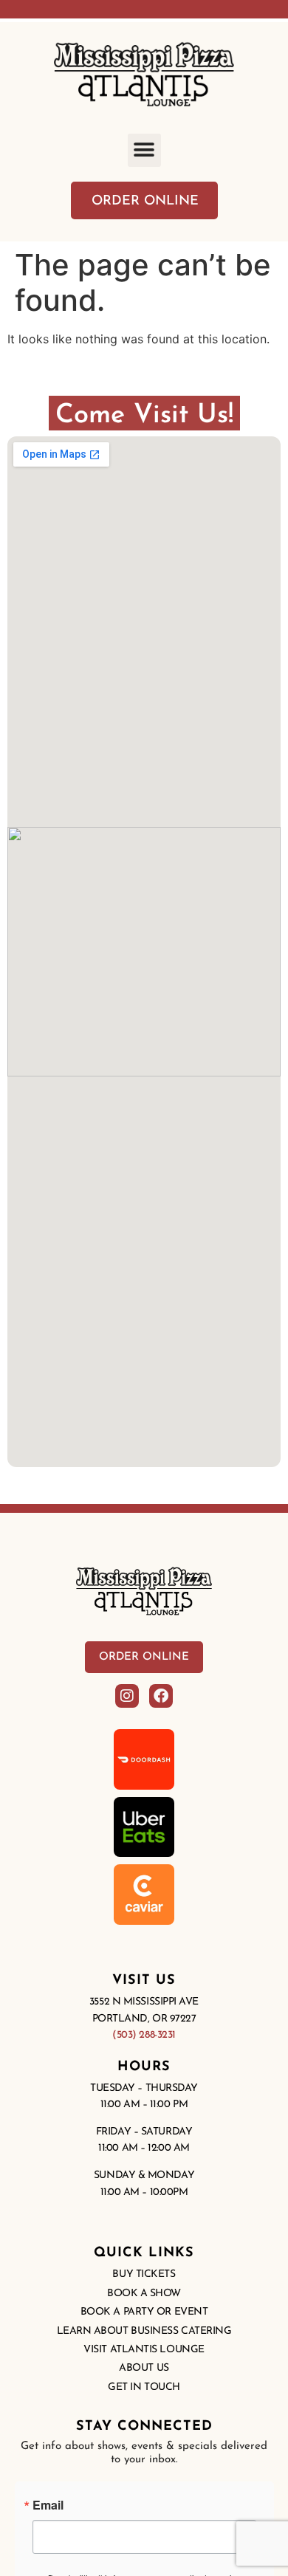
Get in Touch (144, 2387)
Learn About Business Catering (144, 2331)
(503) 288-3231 (144, 2035)
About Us (144, 2368)
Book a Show (144, 2294)
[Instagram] (127, 1696)
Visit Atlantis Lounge (144, 2350)
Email (48, 2505)
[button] (144, 150)
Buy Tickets (144, 2274)
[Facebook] (161, 1696)
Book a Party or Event (144, 2312)
